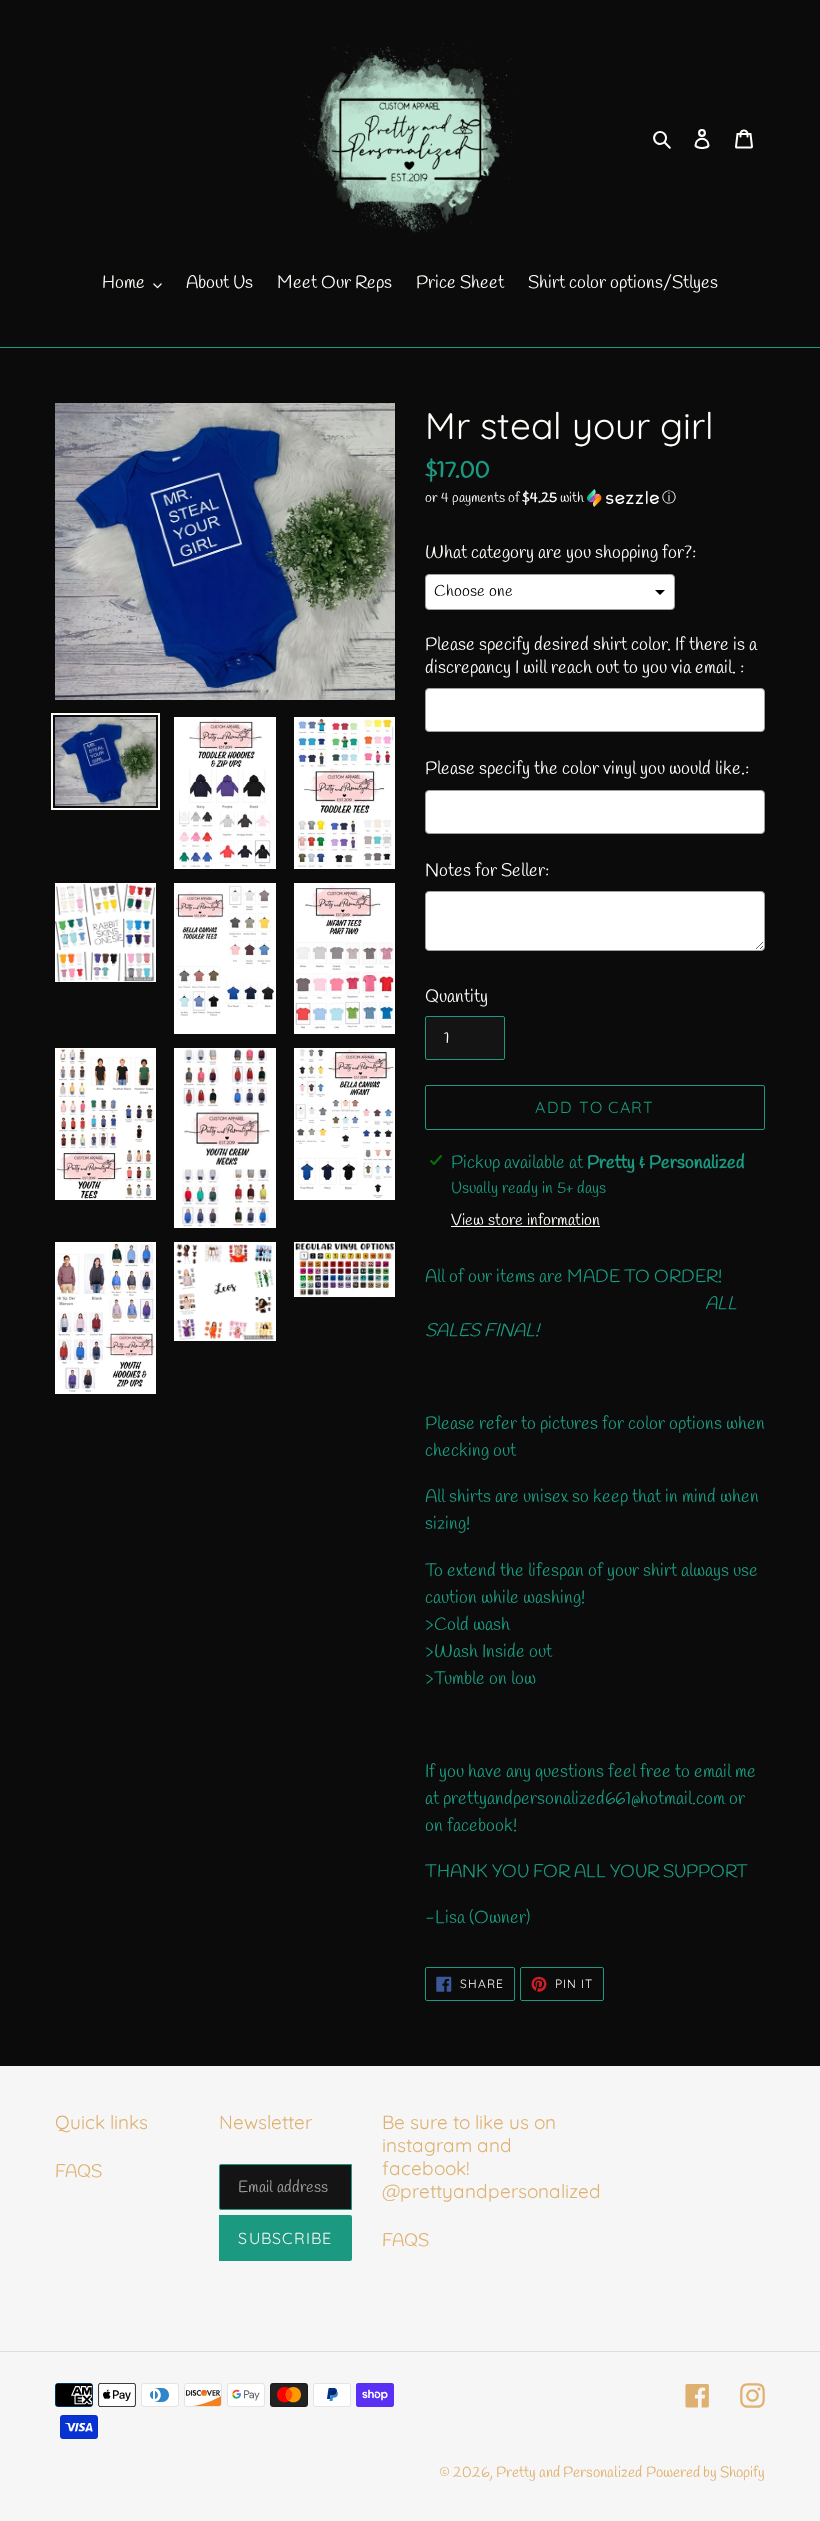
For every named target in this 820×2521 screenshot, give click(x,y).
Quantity (456, 997)
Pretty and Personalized (569, 2473)
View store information (525, 1220)
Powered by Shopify (705, 2473)
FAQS (78, 2172)
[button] (550, 498)
